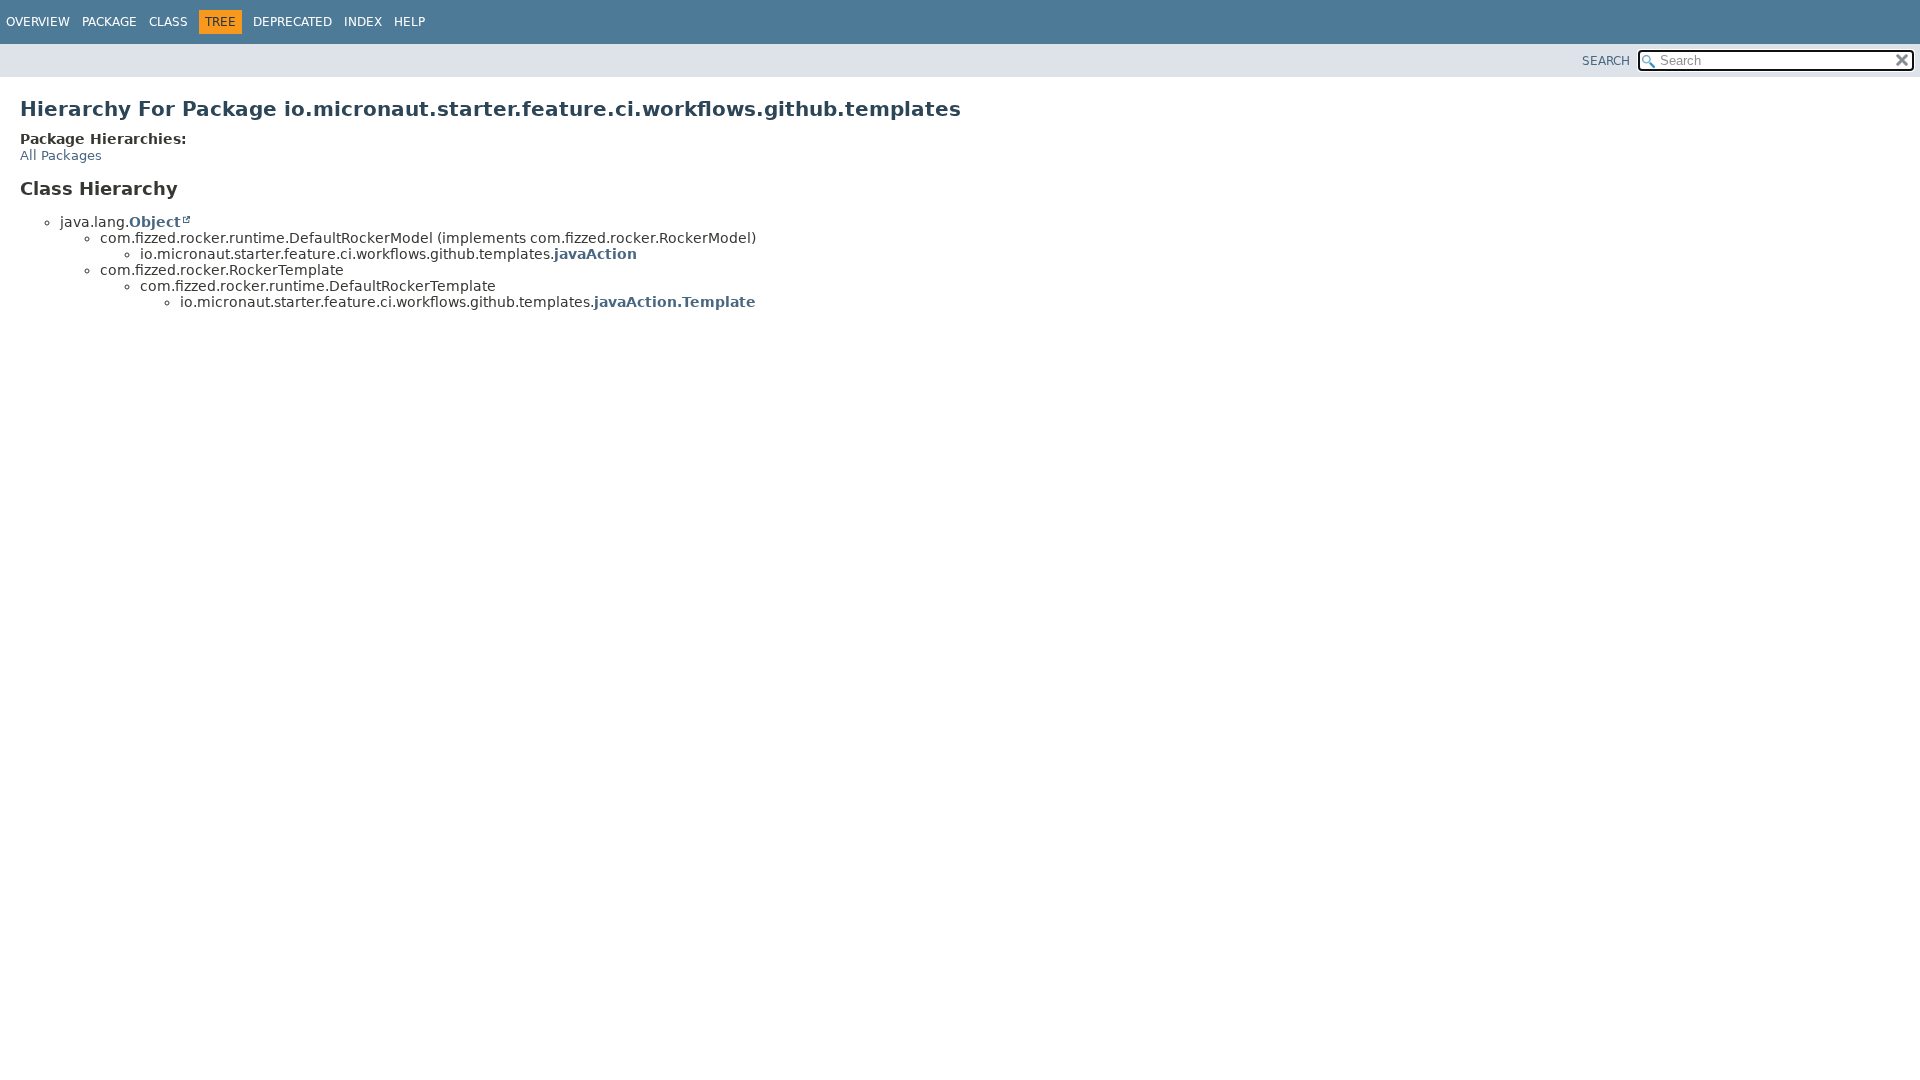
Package (109, 22)
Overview (38, 22)
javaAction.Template (675, 302)
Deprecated (292, 22)
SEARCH (1606, 61)
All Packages (61, 155)
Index (363, 22)
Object (155, 222)
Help (409, 22)
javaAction (595, 254)
